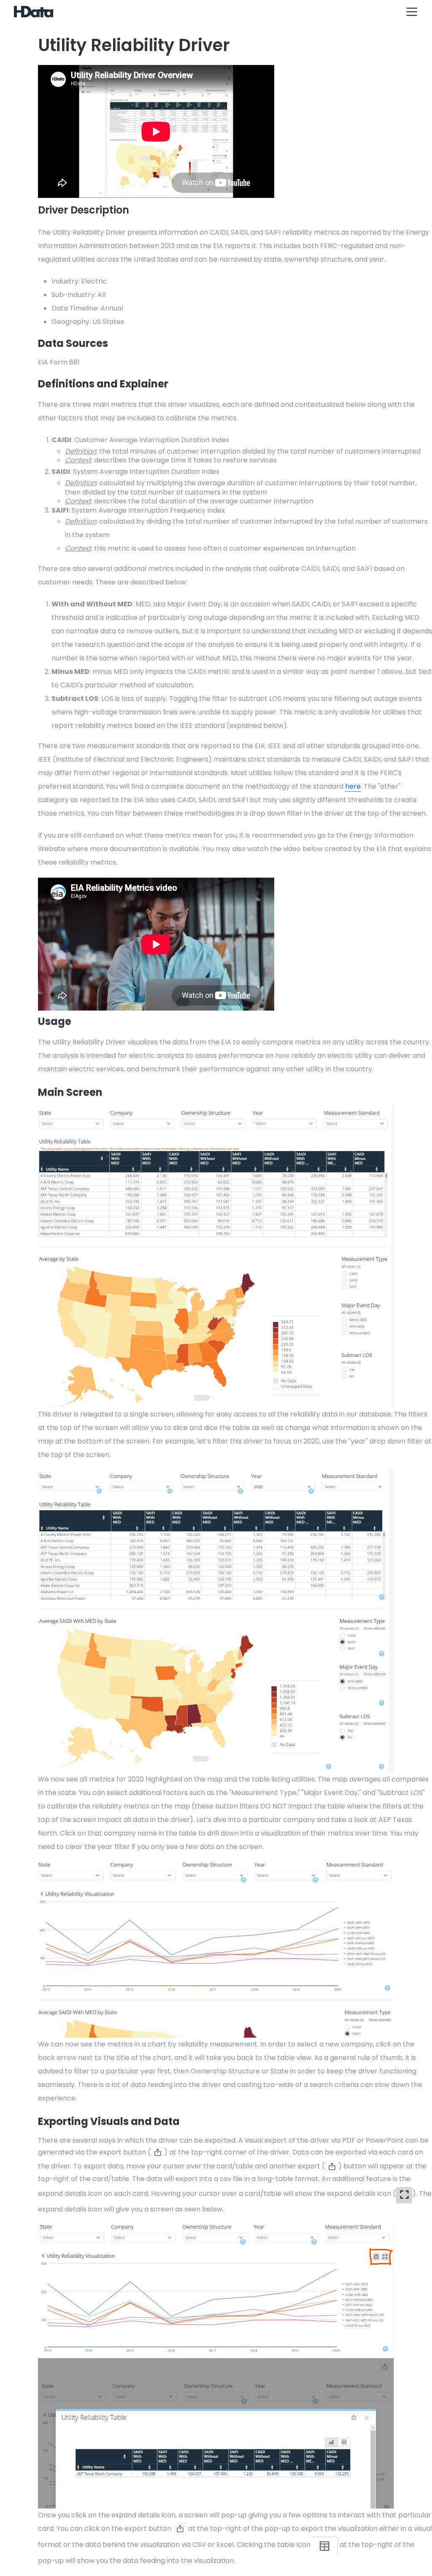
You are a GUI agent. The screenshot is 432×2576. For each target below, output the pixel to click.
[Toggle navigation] (412, 12)
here (353, 786)
